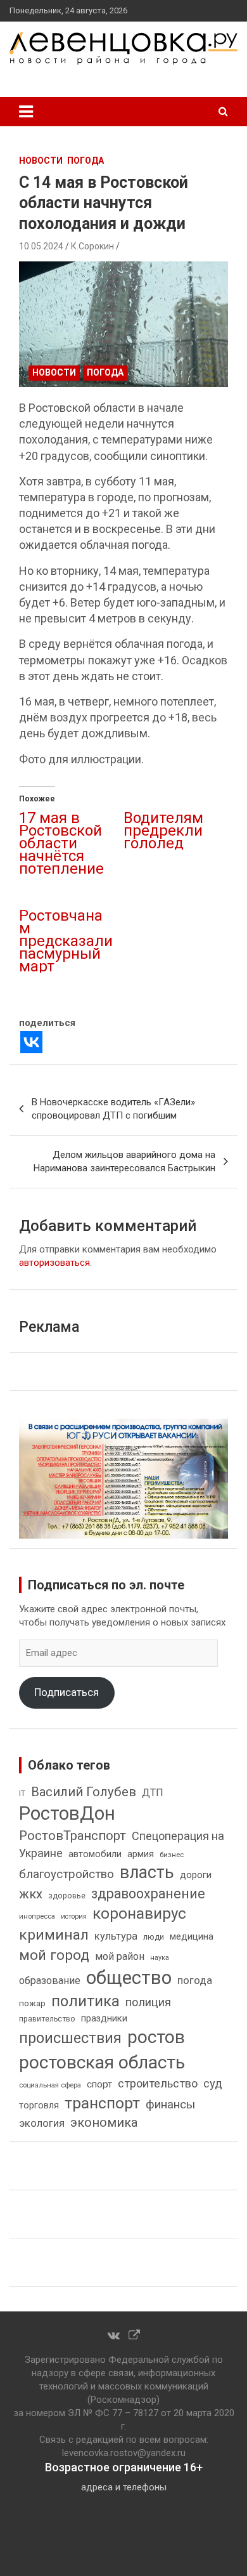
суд (213, 2084)
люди (154, 1937)
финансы (170, 2105)
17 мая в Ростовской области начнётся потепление (61, 843)
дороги (196, 1875)
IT (22, 1794)
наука (160, 1958)
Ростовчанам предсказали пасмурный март (66, 941)
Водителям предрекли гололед (163, 831)
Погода (85, 161)
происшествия (70, 2038)
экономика (104, 2123)
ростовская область (102, 2062)
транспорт (102, 2103)
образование (50, 1981)
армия (141, 1854)
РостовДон (67, 1813)
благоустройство (66, 1874)
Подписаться (66, 1692)
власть (147, 1872)
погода (195, 1981)
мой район (120, 1956)
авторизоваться (54, 1263)
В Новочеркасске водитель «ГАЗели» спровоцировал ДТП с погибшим (113, 1109)
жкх (31, 1894)
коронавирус (139, 1914)
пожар (32, 2003)
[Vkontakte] (31, 1042)
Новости (41, 161)
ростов (156, 2037)
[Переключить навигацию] (26, 112)
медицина (192, 1936)
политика (85, 2001)
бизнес (172, 1855)
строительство (158, 2083)
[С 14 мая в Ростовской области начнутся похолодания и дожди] (123, 324)
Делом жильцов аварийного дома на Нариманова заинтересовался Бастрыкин (124, 1161)
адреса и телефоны (124, 2487)
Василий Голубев (84, 1792)
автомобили (95, 1854)
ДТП (153, 1793)
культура (116, 1936)
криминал (54, 1935)
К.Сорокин (92, 246)
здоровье (67, 1896)
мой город (54, 1955)
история (74, 1916)
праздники (104, 2018)
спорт (99, 2084)
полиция (148, 2002)
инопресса (37, 1916)
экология (42, 2123)
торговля (39, 2106)
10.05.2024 (41, 246)
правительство (47, 2019)
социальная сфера (50, 2085)
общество (129, 1978)
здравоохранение (148, 1894)
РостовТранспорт (73, 1836)
